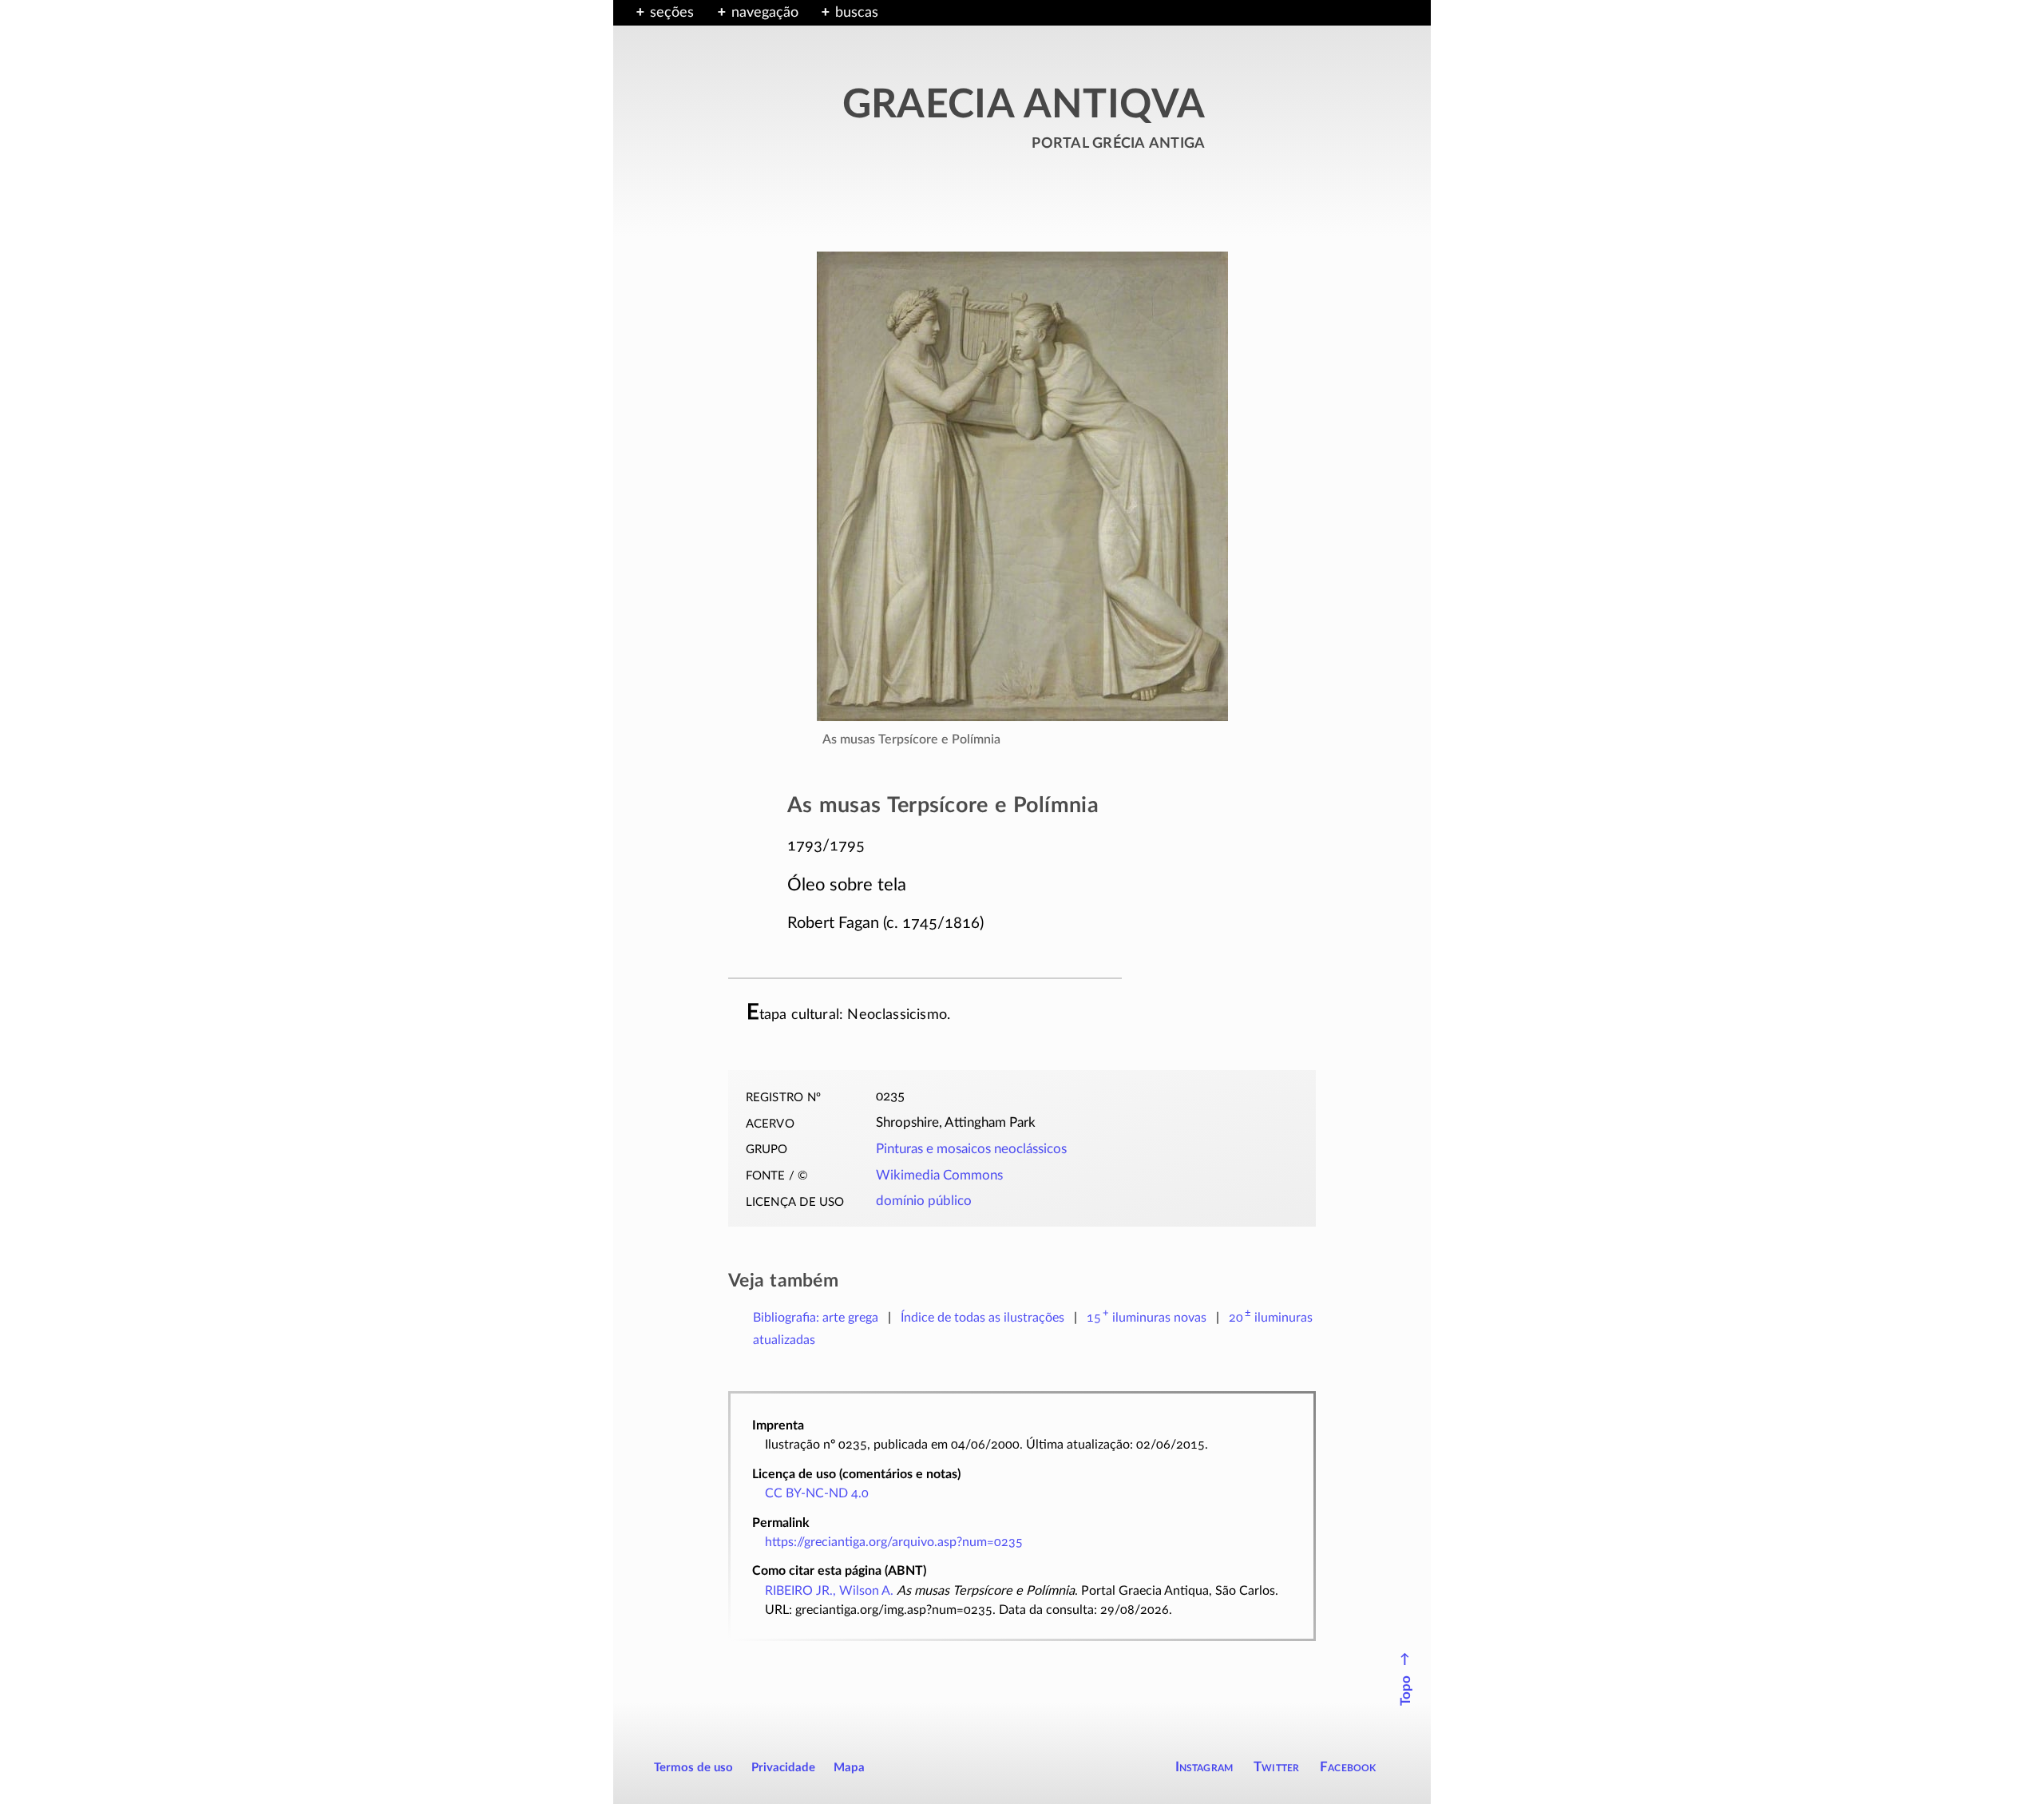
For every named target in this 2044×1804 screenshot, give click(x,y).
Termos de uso (693, 1768)
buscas (857, 13)
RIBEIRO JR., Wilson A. (829, 1591)
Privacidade (783, 1768)
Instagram (1204, 1767)
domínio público (924, 1201)
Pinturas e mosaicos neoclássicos (971, 1149)
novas (1147, 1318)
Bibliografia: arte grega (816, 1318)
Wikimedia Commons (939, 1176)
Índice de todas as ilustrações (982, 1318)
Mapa (849, 1768)
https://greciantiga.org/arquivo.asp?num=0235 (894, 1542)
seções (672, 13)
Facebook (1348, 1767)
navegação (765, 13)
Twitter (1276, 1767)
